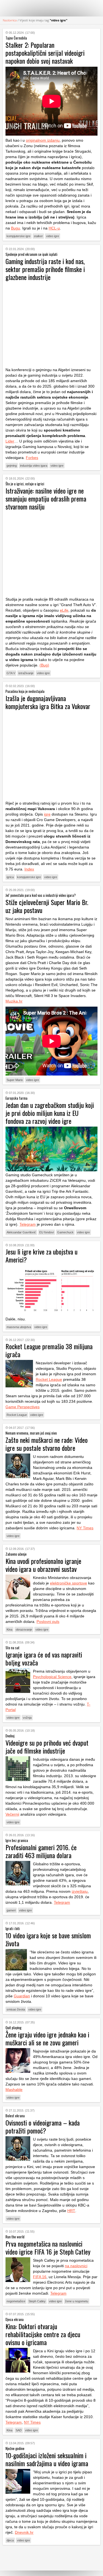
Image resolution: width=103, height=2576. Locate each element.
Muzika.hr (14, 1001)
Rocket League (49, 1379)
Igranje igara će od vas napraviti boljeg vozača (44, 1658)
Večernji (12, 1814)
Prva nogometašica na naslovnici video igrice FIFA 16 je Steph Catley (48, 2248)
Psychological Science (52, 1677)
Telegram (28, 1224)
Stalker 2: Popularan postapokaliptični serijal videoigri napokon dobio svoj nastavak (45, 53)
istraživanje (26, 673)
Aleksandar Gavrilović (21, 1232)
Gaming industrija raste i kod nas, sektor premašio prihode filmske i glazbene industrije (45, 269)
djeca (10, 2540)
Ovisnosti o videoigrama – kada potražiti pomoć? (43, 2126)
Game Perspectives (23, 1407)
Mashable (14, 2090)
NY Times (85, 1528)
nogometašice (16, 2301)
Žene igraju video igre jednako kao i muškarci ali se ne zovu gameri (47, 2038)
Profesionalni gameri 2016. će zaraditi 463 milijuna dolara (41, 1851)
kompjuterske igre (19, 236)
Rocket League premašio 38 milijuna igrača (49, 1350)
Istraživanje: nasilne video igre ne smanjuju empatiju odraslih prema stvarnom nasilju (46, 499)
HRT (71, 2211)
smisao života (16, 2009)
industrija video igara (34, 466)
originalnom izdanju (43, 140)
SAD (19, 2430)
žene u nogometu (77, 2301)
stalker (38, 236)
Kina (9, 1629)
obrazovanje (24, 1629)
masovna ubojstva (19, 1327)
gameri (11, 1910)
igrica (10, 877)
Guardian (22, 1996)
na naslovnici (76, 2266)
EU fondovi (47, 1232)
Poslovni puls (48, 1622)
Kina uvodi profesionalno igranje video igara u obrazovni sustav (43, 1565)
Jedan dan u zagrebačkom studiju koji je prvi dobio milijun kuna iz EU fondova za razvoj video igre (50, 1113)
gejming (12, 466)
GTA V (11, 673)
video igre (53, 236)
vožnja (27, 1718)
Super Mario (15, 1080)
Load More (51, 2558)
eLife (64, 610)
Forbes (32, 458)
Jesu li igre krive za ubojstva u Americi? (41, 1255)
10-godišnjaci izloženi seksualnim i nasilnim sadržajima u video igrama (47, 2459)
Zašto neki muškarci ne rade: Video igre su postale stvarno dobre (47, 1444)
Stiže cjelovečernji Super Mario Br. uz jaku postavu (47, 906)
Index (29, 869)
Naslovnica (10, 20)
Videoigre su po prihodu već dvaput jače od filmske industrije (47, 1747)
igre (47, 814)
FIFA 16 (40, 2277)
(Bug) (44, 665)
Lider (10, 441)
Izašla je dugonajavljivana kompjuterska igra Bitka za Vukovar (48, 702)
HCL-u (54, 228)
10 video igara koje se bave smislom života (48, 1939)
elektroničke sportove (69, 1583)
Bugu (16, 228)
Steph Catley (37, 2301)
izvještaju (80, 1891)
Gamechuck (65, 1232)
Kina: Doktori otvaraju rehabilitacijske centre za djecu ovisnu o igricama (43, 2334)
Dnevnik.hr (24, 2532)
